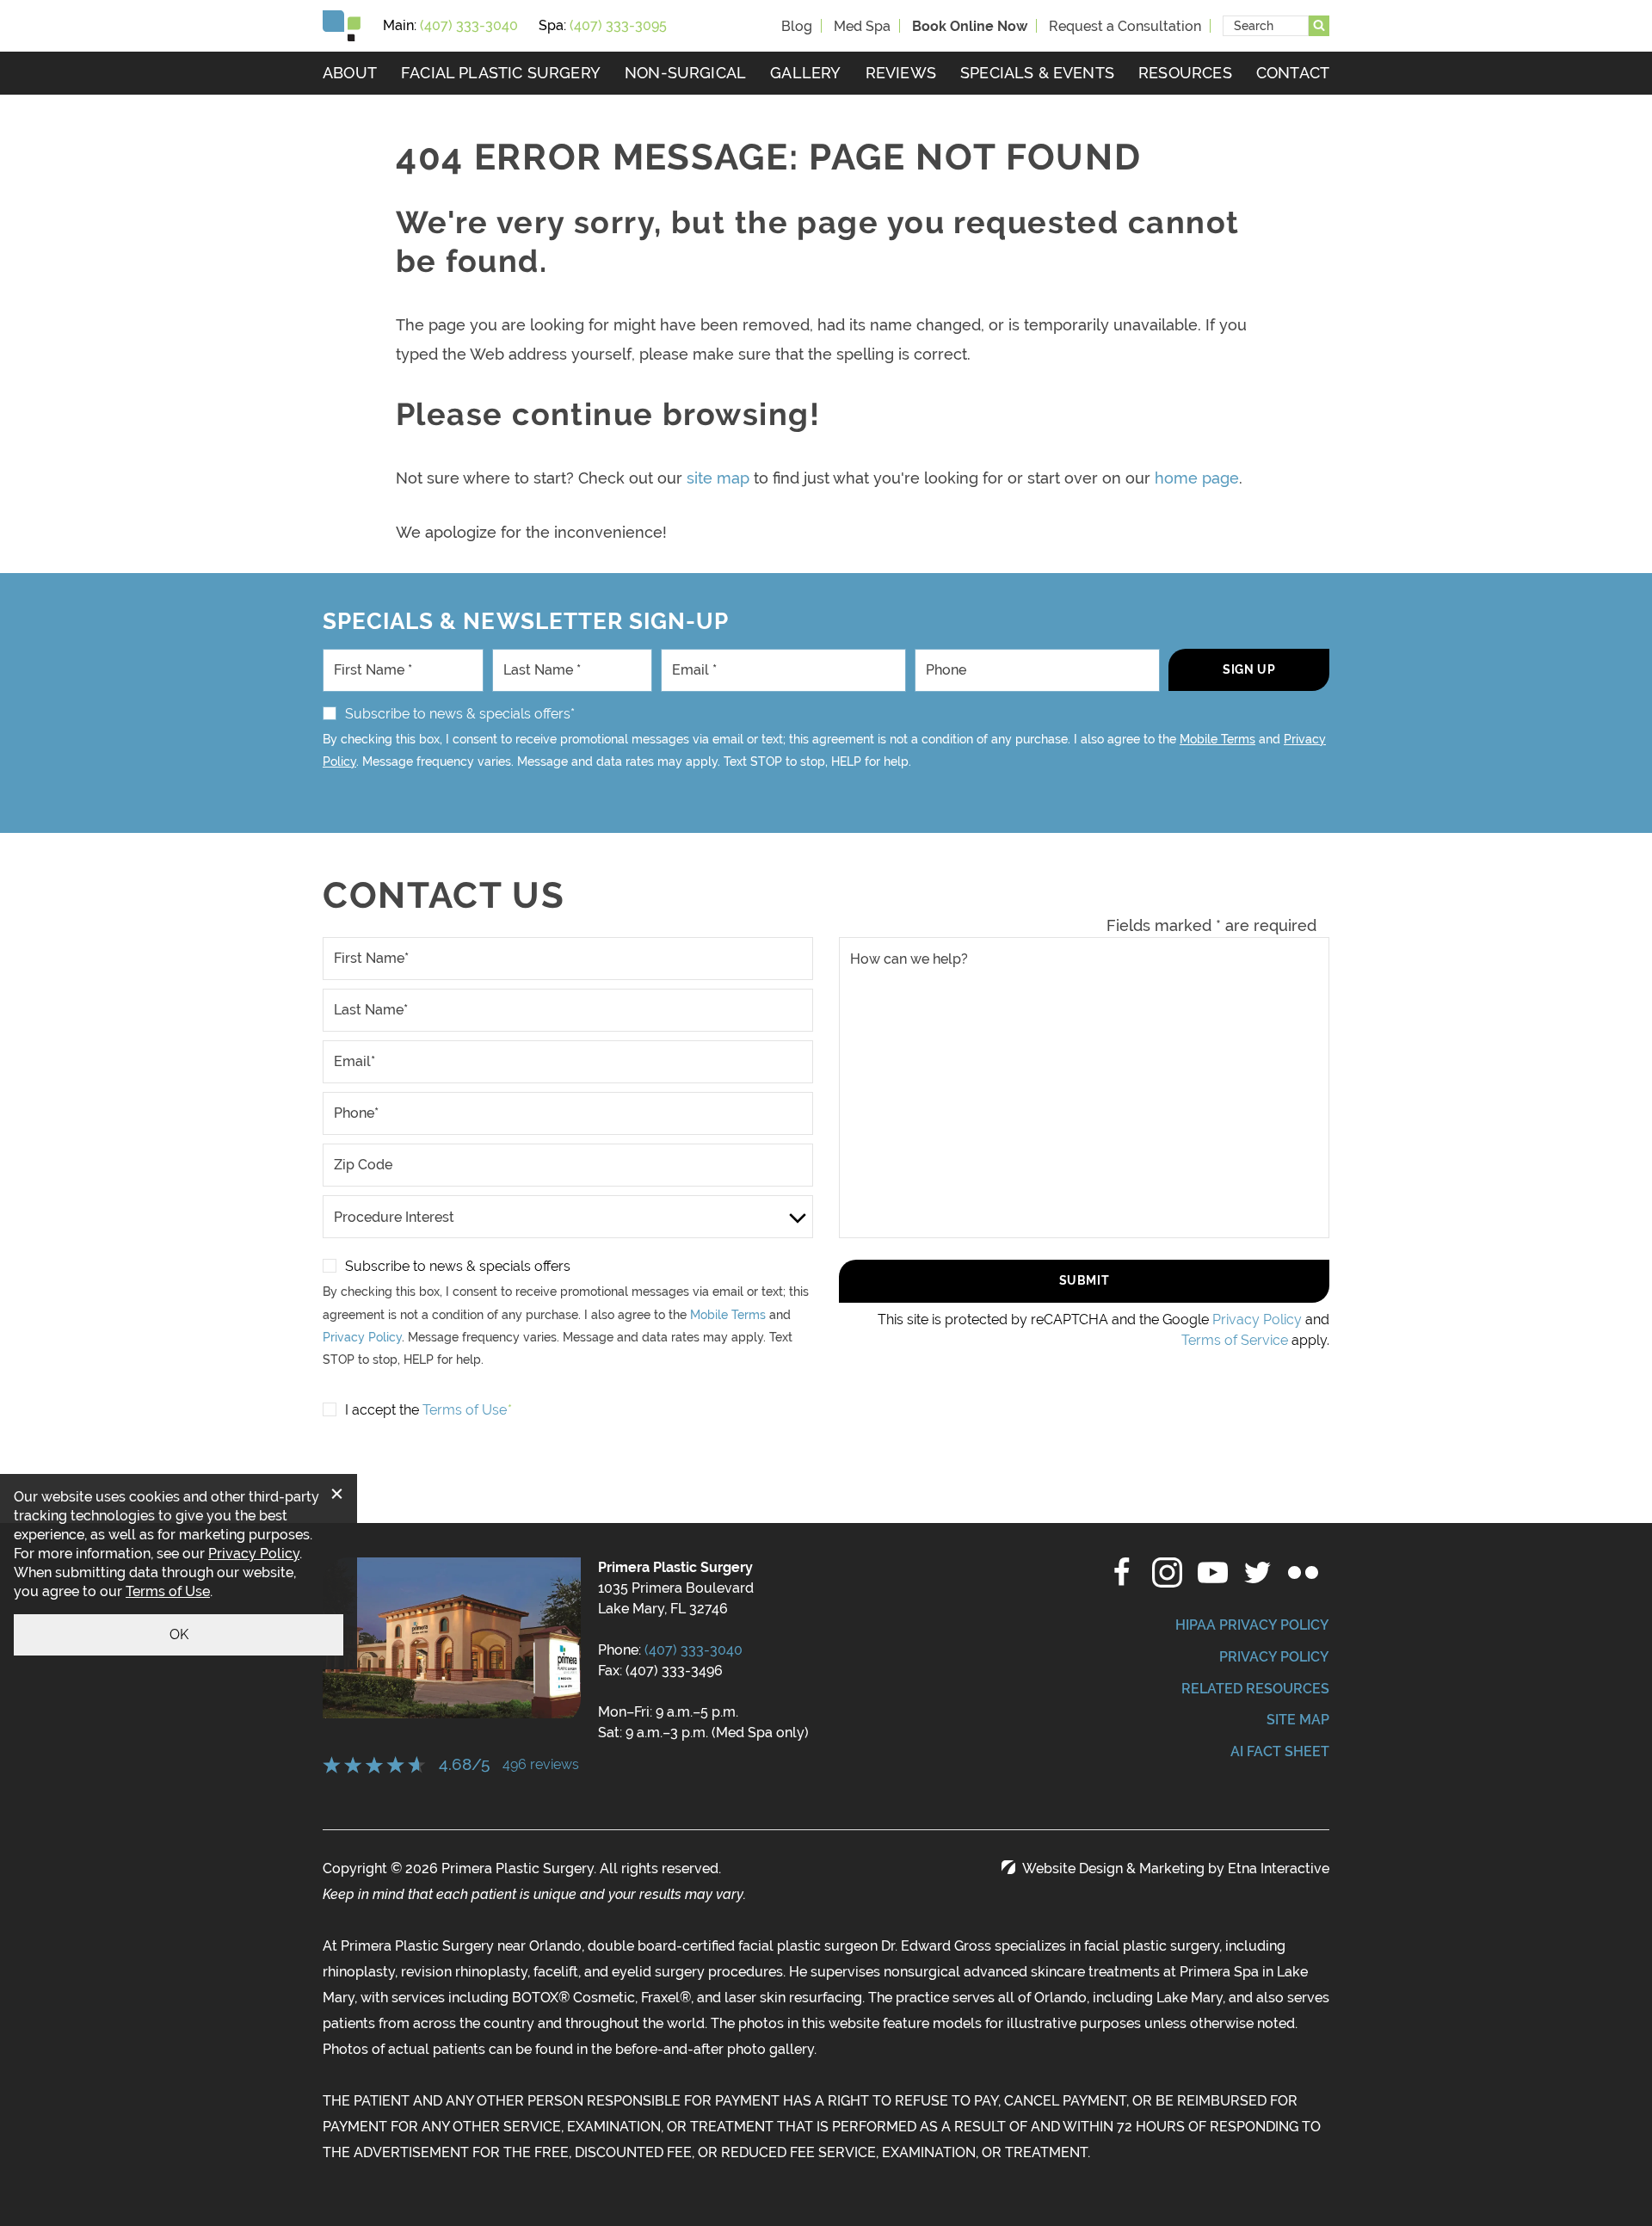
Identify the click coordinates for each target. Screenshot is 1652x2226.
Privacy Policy (362, 1337)
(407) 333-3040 (693, 1650)
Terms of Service (1235, 1340)
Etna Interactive (1279, 1868)
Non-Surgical (685, 73)
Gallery (805, 73)
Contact (1293, 73)
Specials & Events (1037, 73)
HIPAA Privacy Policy (1252, 1625)
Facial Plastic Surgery (501, 73)
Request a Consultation (1125, 26)
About (350, 73)
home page (1197, 478)
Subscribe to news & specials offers (458, 1266)
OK (179, 1634)
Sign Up (1249, 669)
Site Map (1298, 1720)
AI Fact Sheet (1280, 1751)
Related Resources (1255, 1689)
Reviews (901, 73)
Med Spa (862, 26)
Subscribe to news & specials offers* (460, 714)
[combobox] (1266, 26)
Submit (1084, 1280)
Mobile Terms (1217, 739)
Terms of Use (168, 1591)
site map (718, 478)
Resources (1185, 73)
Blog (797, 26)
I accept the (382, 1410)
